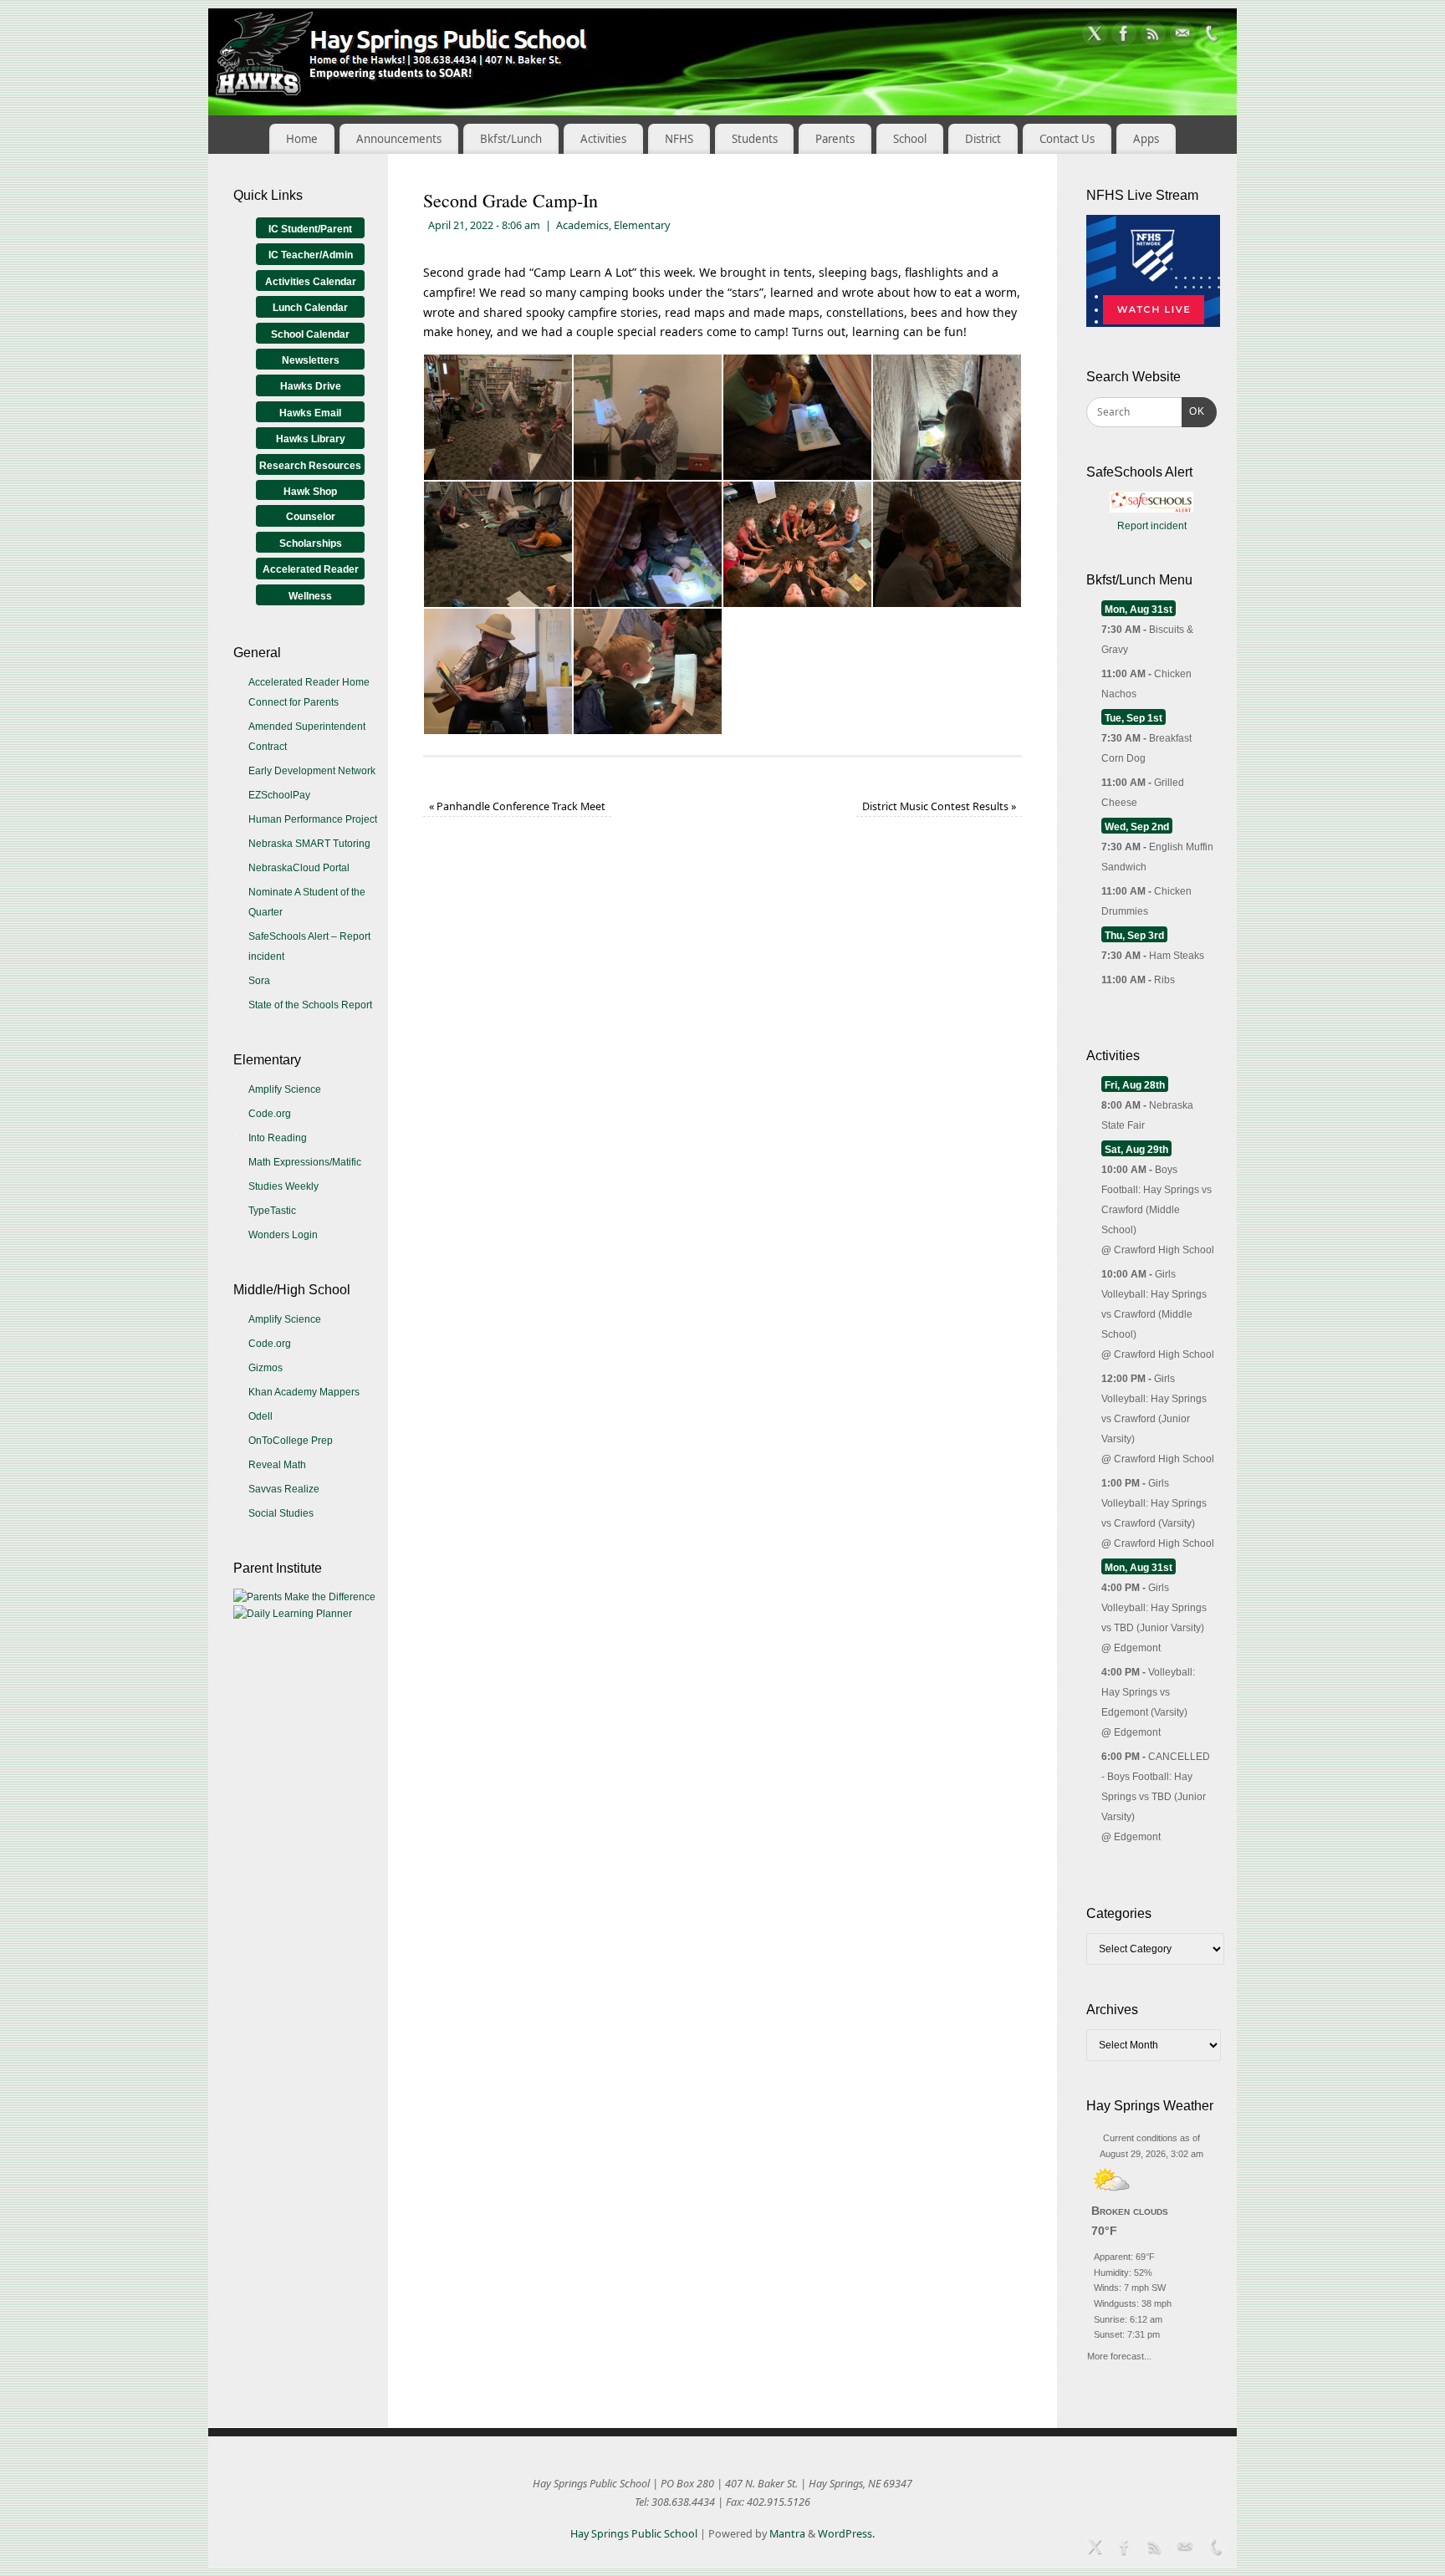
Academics (582, 225)
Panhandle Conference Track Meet (517, 806)
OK (1193, 411)
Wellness (310, 596)
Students (755, 139)
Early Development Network (312, 771)
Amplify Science (285, 1089)
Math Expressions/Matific (305, 1162)
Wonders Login (283, 1235)
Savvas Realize (284, 1489)
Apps (1146, 139)
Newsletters (311, 360)
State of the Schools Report (310, 1005)
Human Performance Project (313, 819)
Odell (260, 1416)
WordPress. (846, 2534)
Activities (603, 139)
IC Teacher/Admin (311, 255)
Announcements (399, 139)
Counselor (311, 517)
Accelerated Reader (311, 569)
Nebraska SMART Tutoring (309, 844)
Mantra (787, 2534)
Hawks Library (311, 439)
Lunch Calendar (310, 308)
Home (302, 139)
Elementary (642, 225)
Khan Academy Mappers (304, 1392)
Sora (259, 981)
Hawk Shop (310, 492)
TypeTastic (272, 1211)
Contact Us (1067, 139)
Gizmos (266, 1368)
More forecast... (1119, 2354)
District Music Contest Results (939, 806)
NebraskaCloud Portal (299, 868)
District (983, 139)
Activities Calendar (311, 282)
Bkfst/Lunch (511, 139)
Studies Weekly (283, 1186)
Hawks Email (310, 413)
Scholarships (311, 543)
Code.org (270, 1114)
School (910, 139)
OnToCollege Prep (291, 1441)
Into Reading (278, 1138)
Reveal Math (277, 1465)
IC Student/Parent (310, 229)
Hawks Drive (311, 386)
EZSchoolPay (279, 795)
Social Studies (281, 1513)
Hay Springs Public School (634, 2534)
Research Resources (310, 466)
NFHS (679, 139)
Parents (835, 139)
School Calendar (310, 334)
